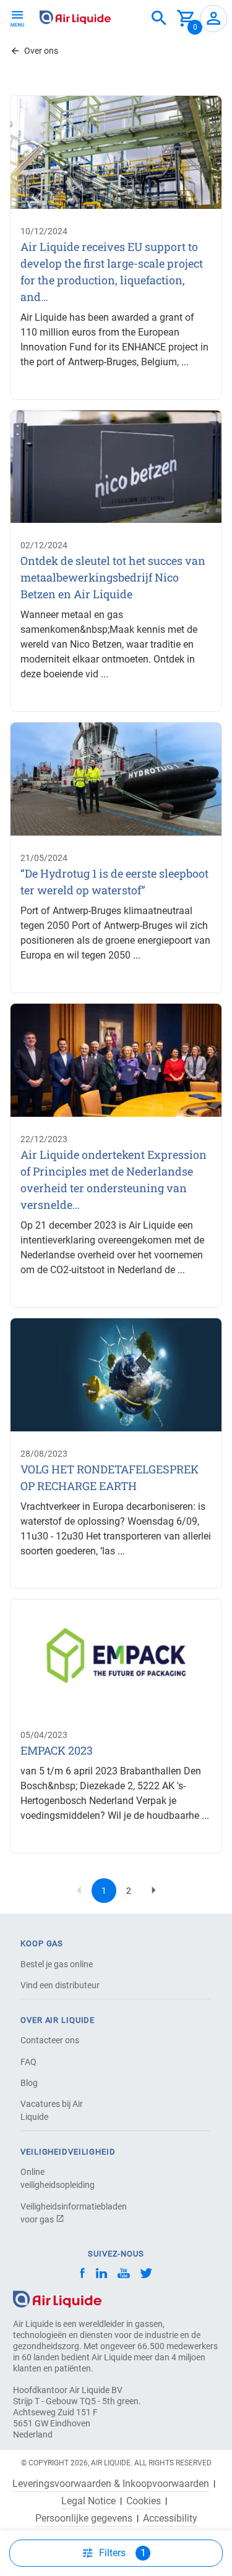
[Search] (159, 19)
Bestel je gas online (57, 1964)
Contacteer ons (50, 2040)
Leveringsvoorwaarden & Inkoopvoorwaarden (111, 2484)
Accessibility (170, 2519)
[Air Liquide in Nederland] (75, 17)
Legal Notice (88, 2501)
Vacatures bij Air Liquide (52, 2110)
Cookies (144, 2501)
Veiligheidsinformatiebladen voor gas (64, 2213)
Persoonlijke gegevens (84, 2519)
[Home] (57, 2298)
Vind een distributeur (60, 1985)
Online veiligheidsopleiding (58, 2178)
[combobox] (159, 19)
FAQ (28, 2062)
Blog (29, 2083)
